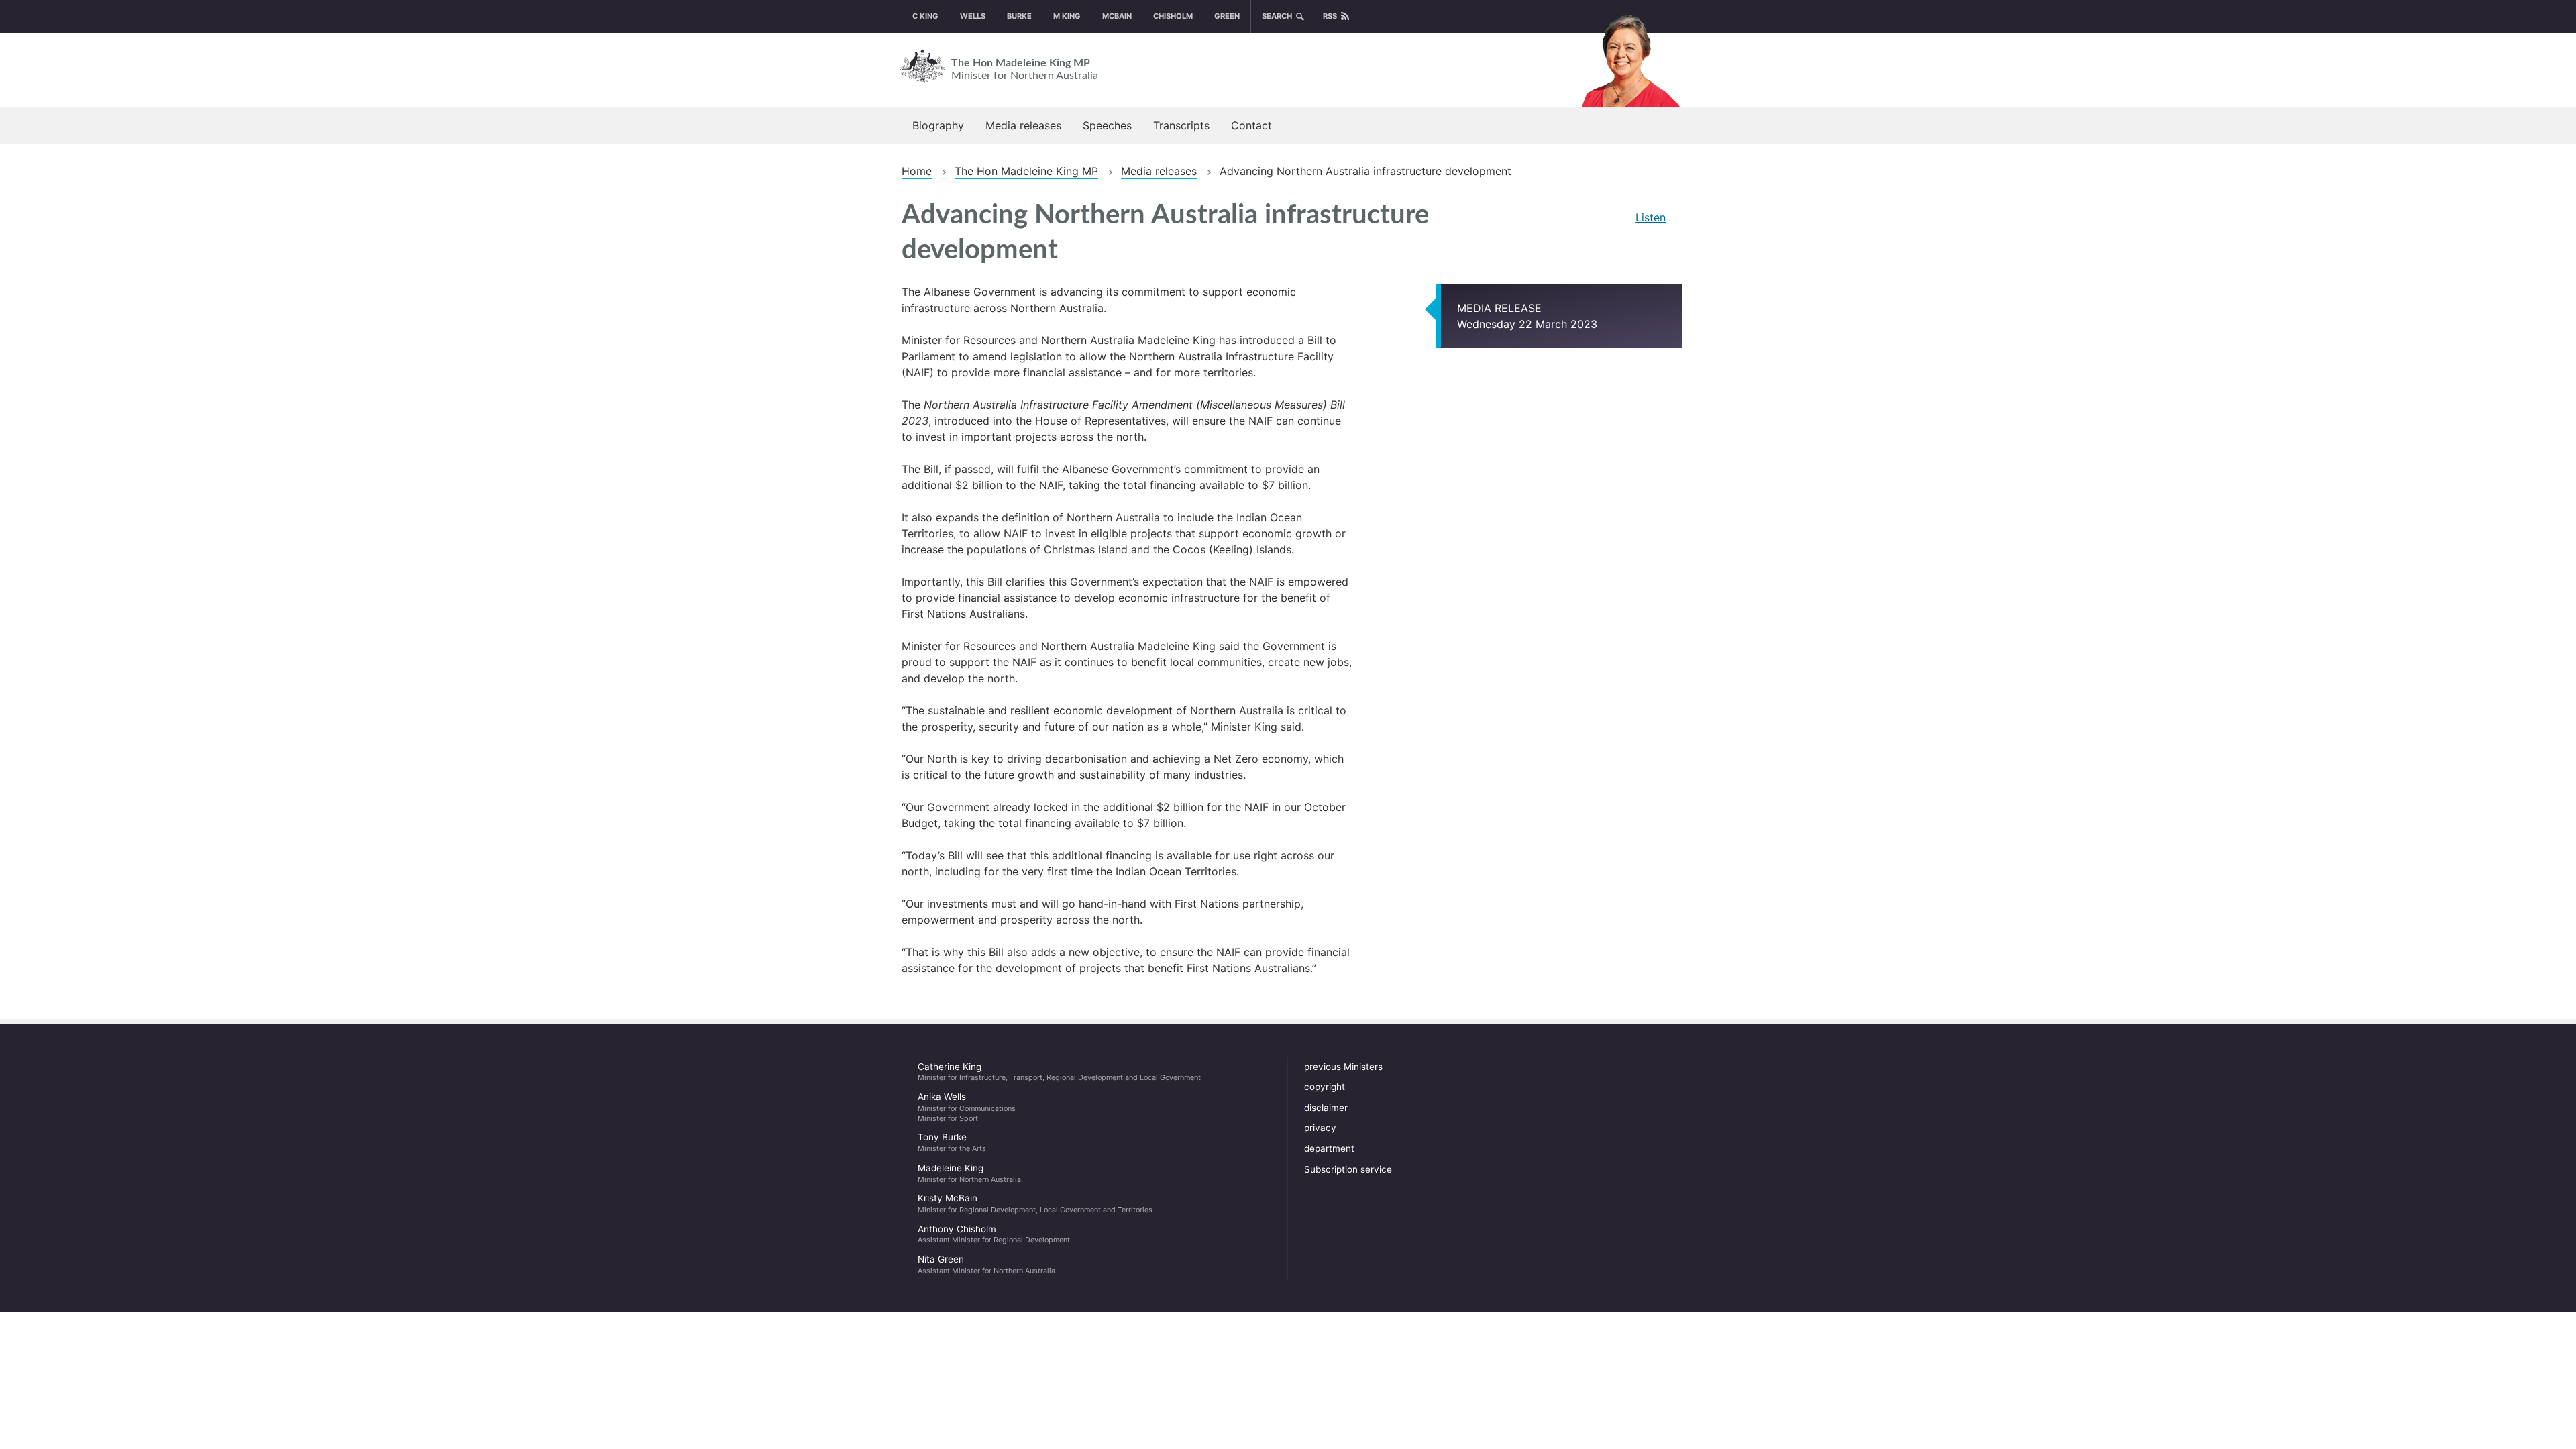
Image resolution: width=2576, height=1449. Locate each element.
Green (1227, 16)
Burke (1019, 16)
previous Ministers (1343, 1067)
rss (1330, 16)
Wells (973, 16)
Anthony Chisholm (994, 1234)
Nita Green (986, 1265)
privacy (1320, 1128)
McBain (1117, 16)
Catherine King (1059, 1072)
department (1329, 1148)
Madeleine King (969, 1173)
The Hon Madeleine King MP (1025, 69)
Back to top (2516, 1430)
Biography (938, 125)
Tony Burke (952, 1142)
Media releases (1023, 125)
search (1277, 16)
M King (1067, 16)
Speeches (1107, 125)
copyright (1325, 1087)
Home (917, 171)
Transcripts (1181, 125)
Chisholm (1173, 16)
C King (925, 16)
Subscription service (1348, 1169)
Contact (1251, 125)
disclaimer (1326, 1108)
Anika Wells (967, 1107)
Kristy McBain (1035, 1203)
